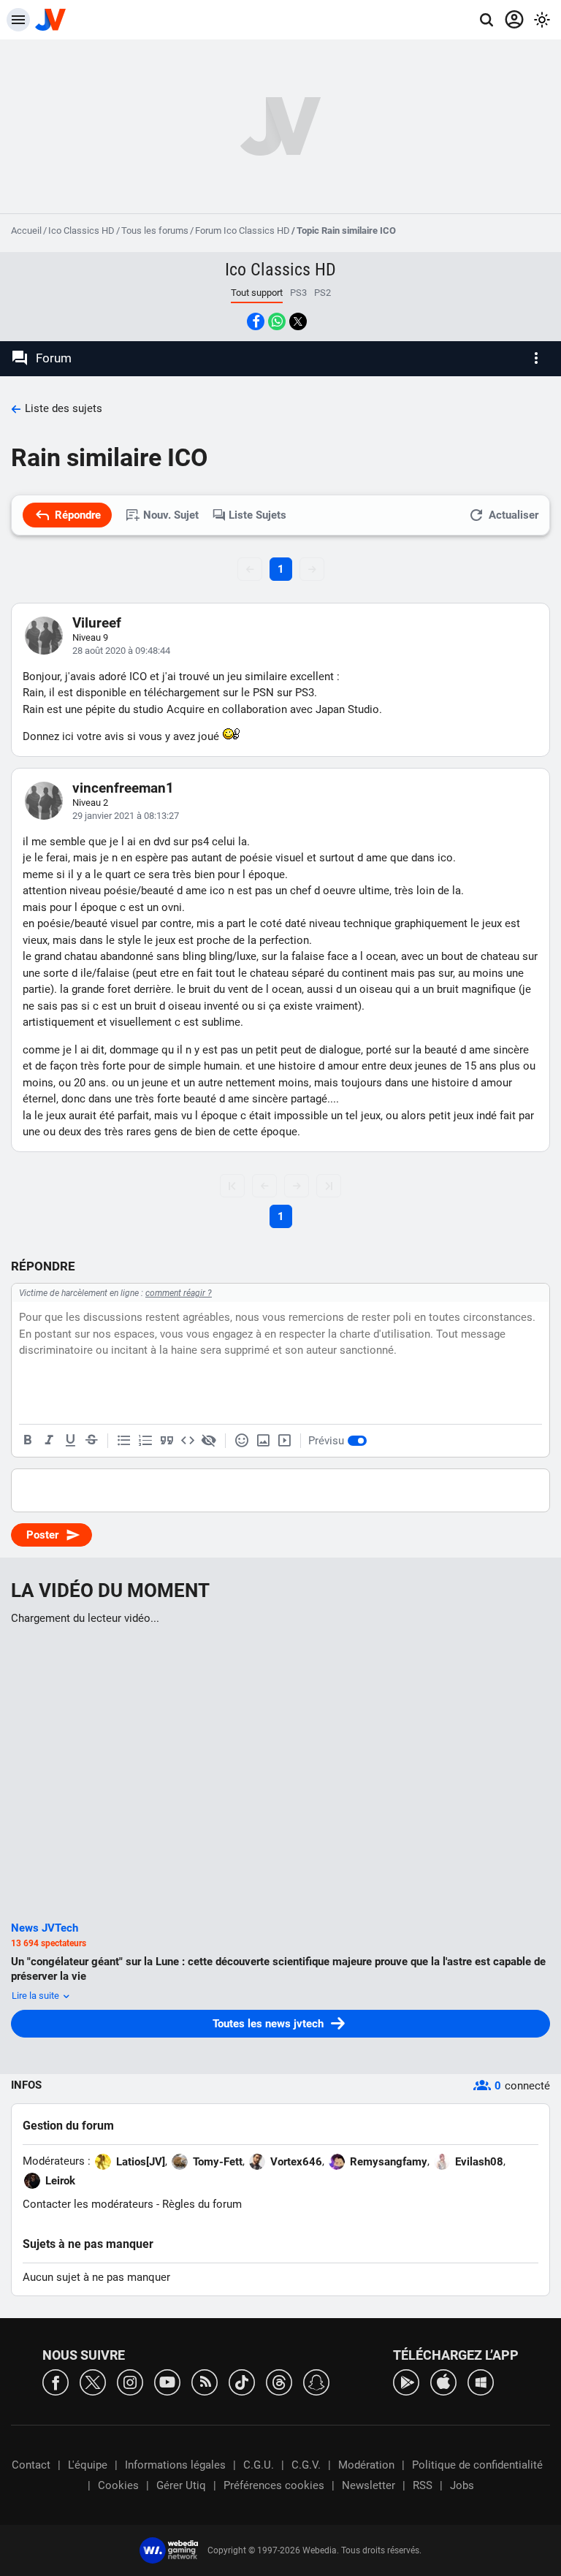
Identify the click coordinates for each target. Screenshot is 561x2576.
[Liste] (124, 1441)
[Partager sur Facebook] (256, 321)
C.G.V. (306, 2465)
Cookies (118, 2485)
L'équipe (88, 2465)
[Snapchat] (316, 2381)
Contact (31, 2465)
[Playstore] (406, 2381)
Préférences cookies (274, 2485)
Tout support (257, 293)
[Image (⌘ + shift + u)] (263, 1441)
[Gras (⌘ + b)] (28, 1441)
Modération (366, 2465)
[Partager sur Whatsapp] (277, 321)
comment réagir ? (179, 1293)
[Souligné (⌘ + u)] (70, 1441)
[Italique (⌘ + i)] (49, 1441)
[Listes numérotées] (145, 1441)
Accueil (26, 230)
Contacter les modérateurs (88, 2204)
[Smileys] (242, 1441)
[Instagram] (130, 2381)
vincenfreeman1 (123, 788)
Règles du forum (202, 2204)
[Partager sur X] (298, 321)
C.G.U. (259, 2465)
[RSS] (205, 2381)
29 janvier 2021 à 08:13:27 (126, 816)
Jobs (462, 2485)
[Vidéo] (284, 1441)
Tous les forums (155, 230)
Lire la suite (37, 1996)
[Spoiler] (209, 1441)
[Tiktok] (242, 2381)
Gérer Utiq (181, 2485)
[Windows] (481, 2381)
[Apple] (443, 2381)
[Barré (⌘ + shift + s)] (91, 1441)
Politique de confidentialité (477, 2465)
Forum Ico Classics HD (243, 230)
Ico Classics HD (81, 230)
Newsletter (369, 2485)
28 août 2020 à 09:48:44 (121, 651)
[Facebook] (56, 2381)
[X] (93, 2381)
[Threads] (279, 2381)
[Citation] (167, 1441)
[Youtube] (167, 2381)
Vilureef (97, 623)
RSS (423, 2485)
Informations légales (175, 2465)
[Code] (188, 1441)
